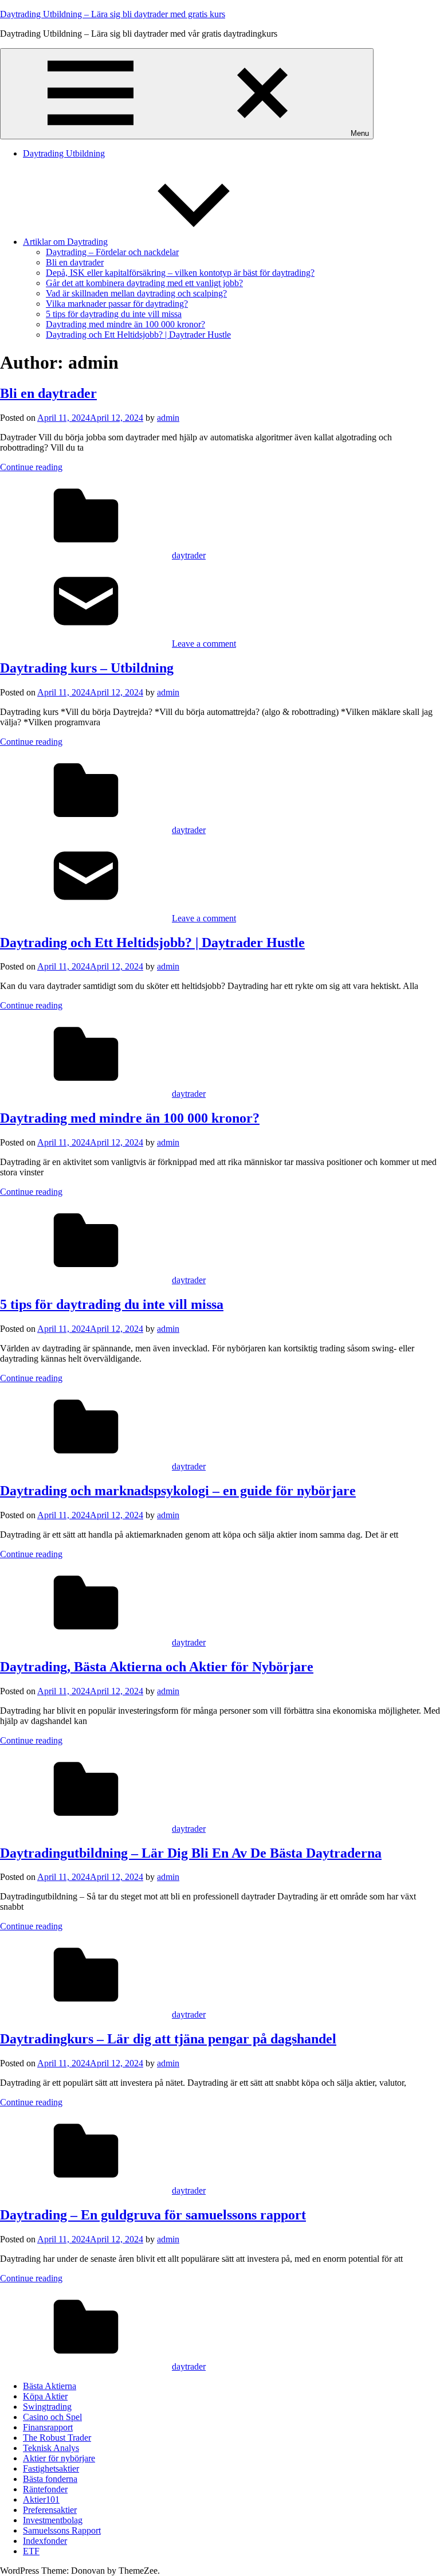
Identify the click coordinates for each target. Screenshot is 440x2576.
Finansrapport (48, 2427)
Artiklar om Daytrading (65, 242)
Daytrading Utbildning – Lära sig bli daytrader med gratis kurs (113, 14)
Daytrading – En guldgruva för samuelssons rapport (153, 2215)
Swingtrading (47, 2407)
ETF (31, 2551)
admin (168, 418)
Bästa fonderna (50, 2479)
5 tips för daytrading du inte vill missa (114, 314)
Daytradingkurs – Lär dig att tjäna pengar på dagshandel (168, 2039)
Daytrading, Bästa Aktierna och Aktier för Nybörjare (157, 1667)
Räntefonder (45, 2489)
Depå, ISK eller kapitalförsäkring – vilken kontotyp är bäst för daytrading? (180, 273)
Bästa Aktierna (50, 2386)
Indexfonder (45, 2541)
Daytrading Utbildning (64, 153)
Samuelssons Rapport (62, 2530)
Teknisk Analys (51, 2448)
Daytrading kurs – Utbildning (87, 668)
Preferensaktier (50, 2510)
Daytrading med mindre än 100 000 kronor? (125, 324)
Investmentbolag (53, 2520)
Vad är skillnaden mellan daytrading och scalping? (136, 293)
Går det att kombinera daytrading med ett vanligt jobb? (144, 283)
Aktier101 (41, 2499)
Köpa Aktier (45, 2396)
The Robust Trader (57, 2438)
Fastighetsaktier (51, 2468)
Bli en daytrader (75, 262)
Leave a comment (204, 644)
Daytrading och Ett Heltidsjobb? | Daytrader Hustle (138, 335)
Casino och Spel (52, 2417)
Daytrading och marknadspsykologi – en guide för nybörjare (178, 1491)
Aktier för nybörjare (59, 2458)
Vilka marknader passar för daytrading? (117, 304)
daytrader (189, 555)
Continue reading (31, 467)
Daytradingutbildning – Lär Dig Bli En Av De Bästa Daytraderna (191, 1853)
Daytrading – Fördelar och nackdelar (112, 252)
